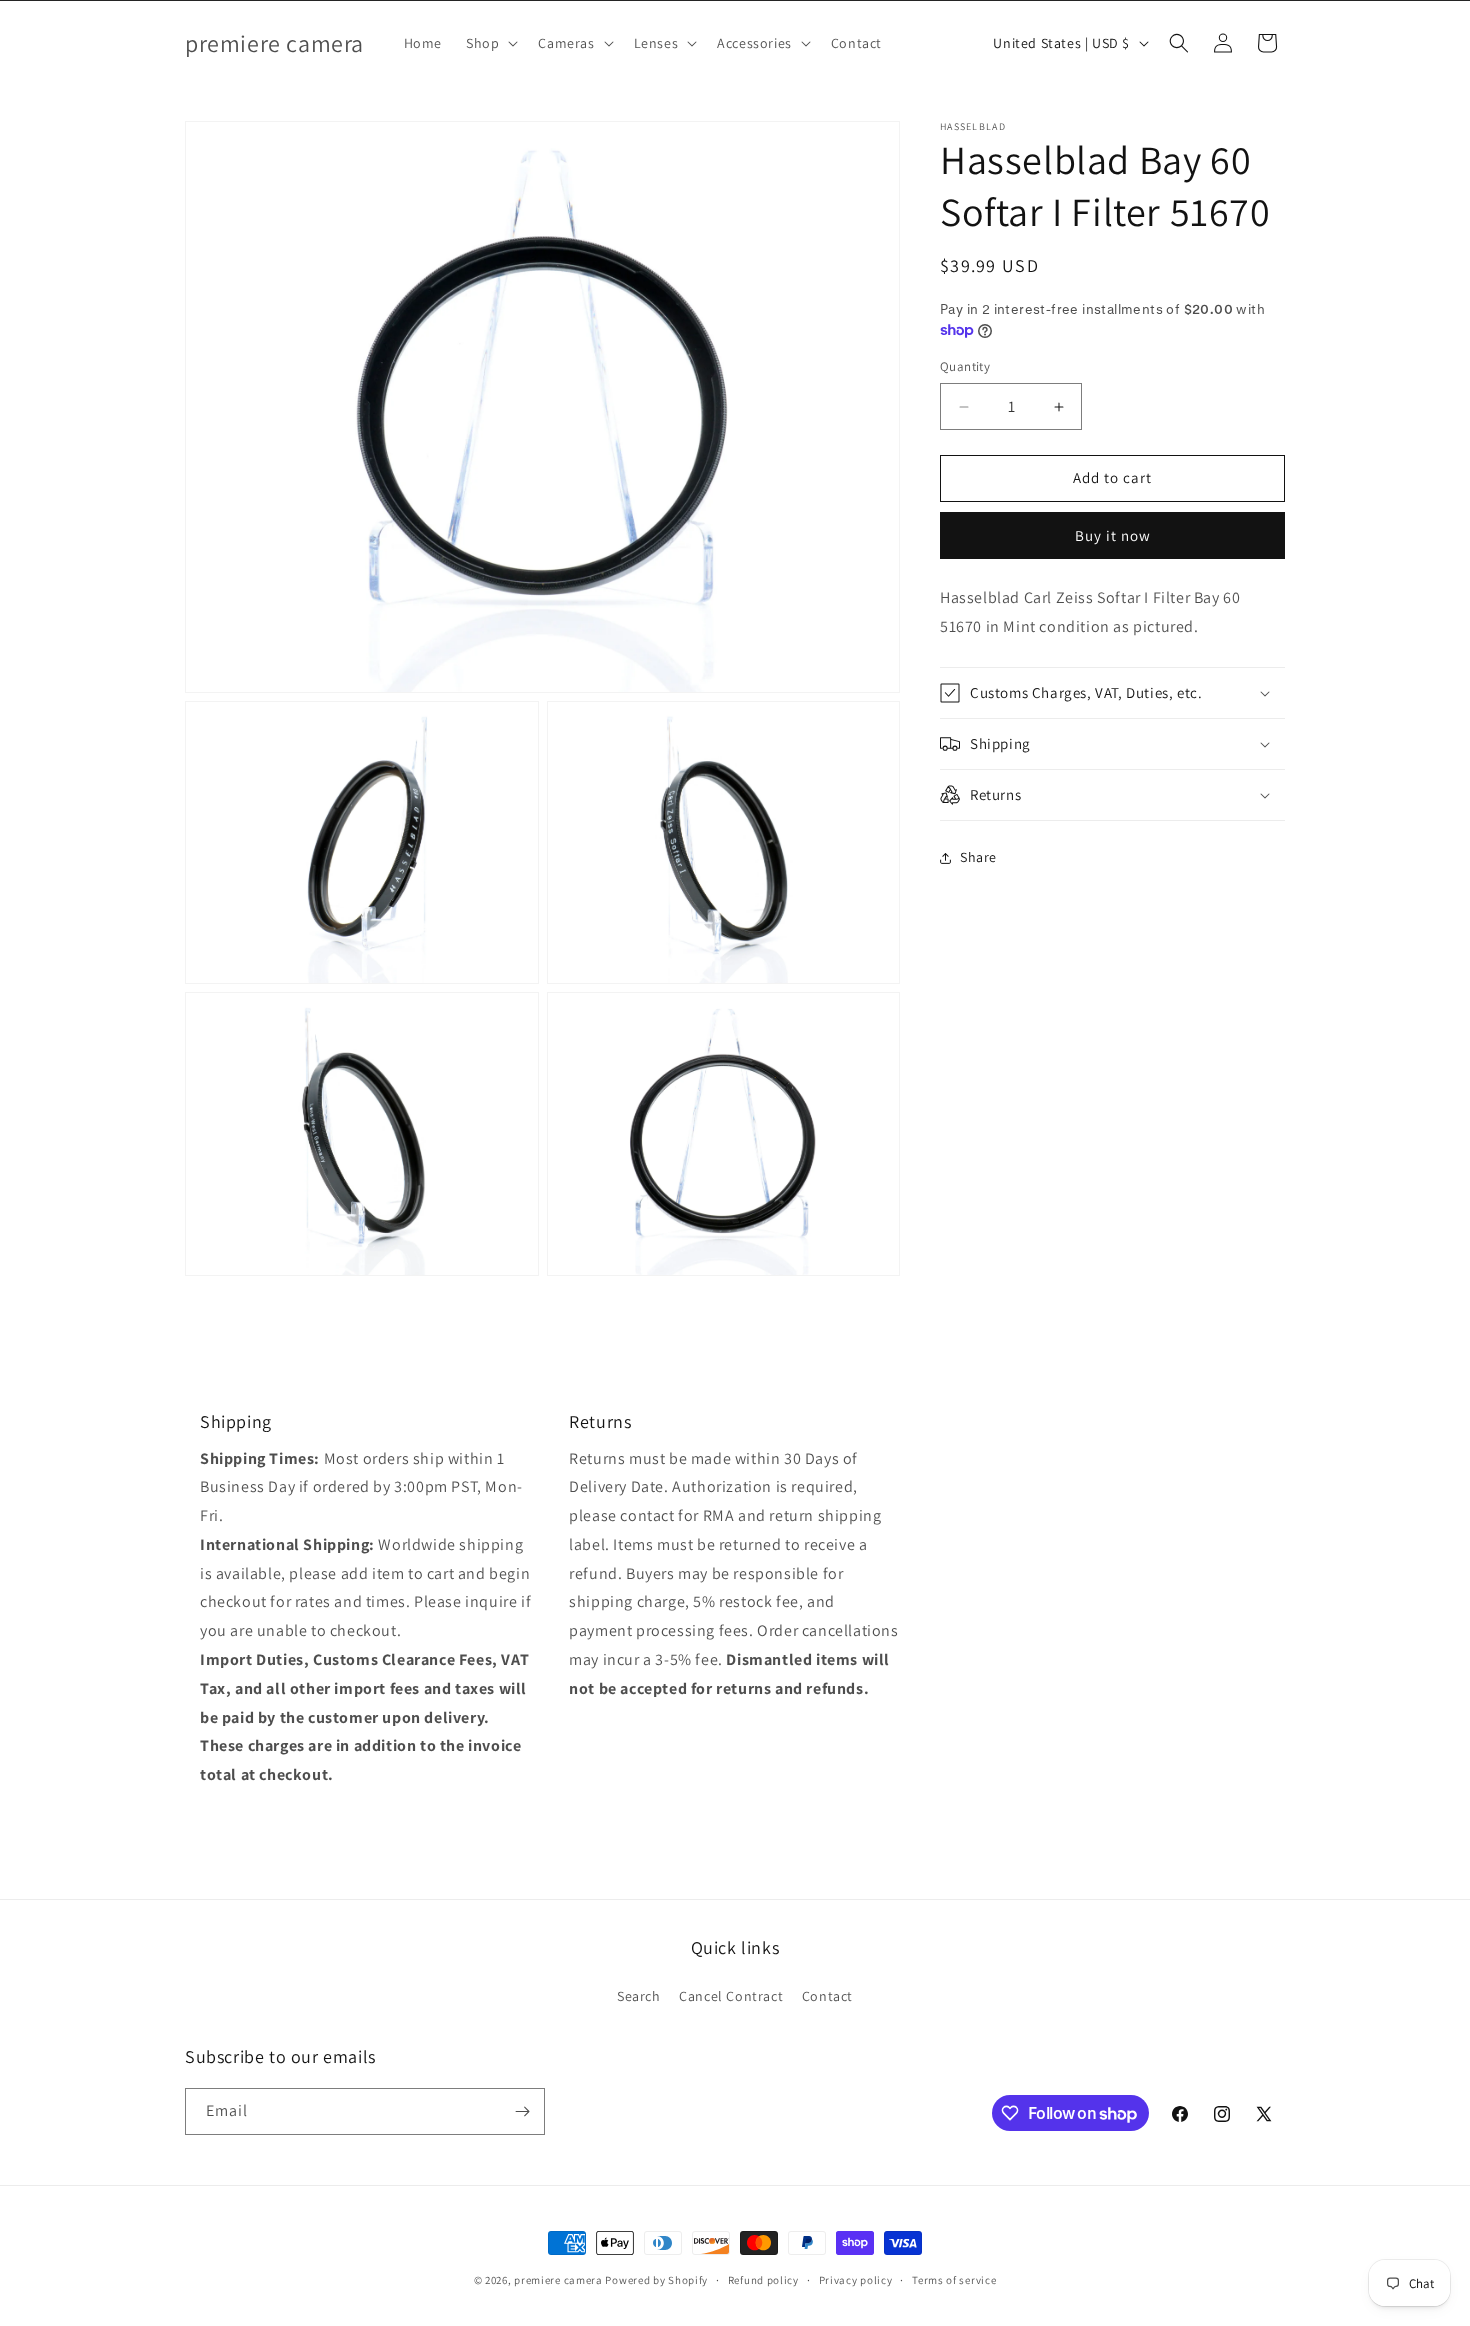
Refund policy (763, 2280)
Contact (827, 1996)
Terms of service (954, 2280)
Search (639, 1996)
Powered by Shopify (656, 2280)
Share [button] (978, 857)
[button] (490, 43)
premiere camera (558, 2280)
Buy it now (1113, 535)
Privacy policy (856, 2280)
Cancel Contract (731, 1996)
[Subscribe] (522, 2111)
